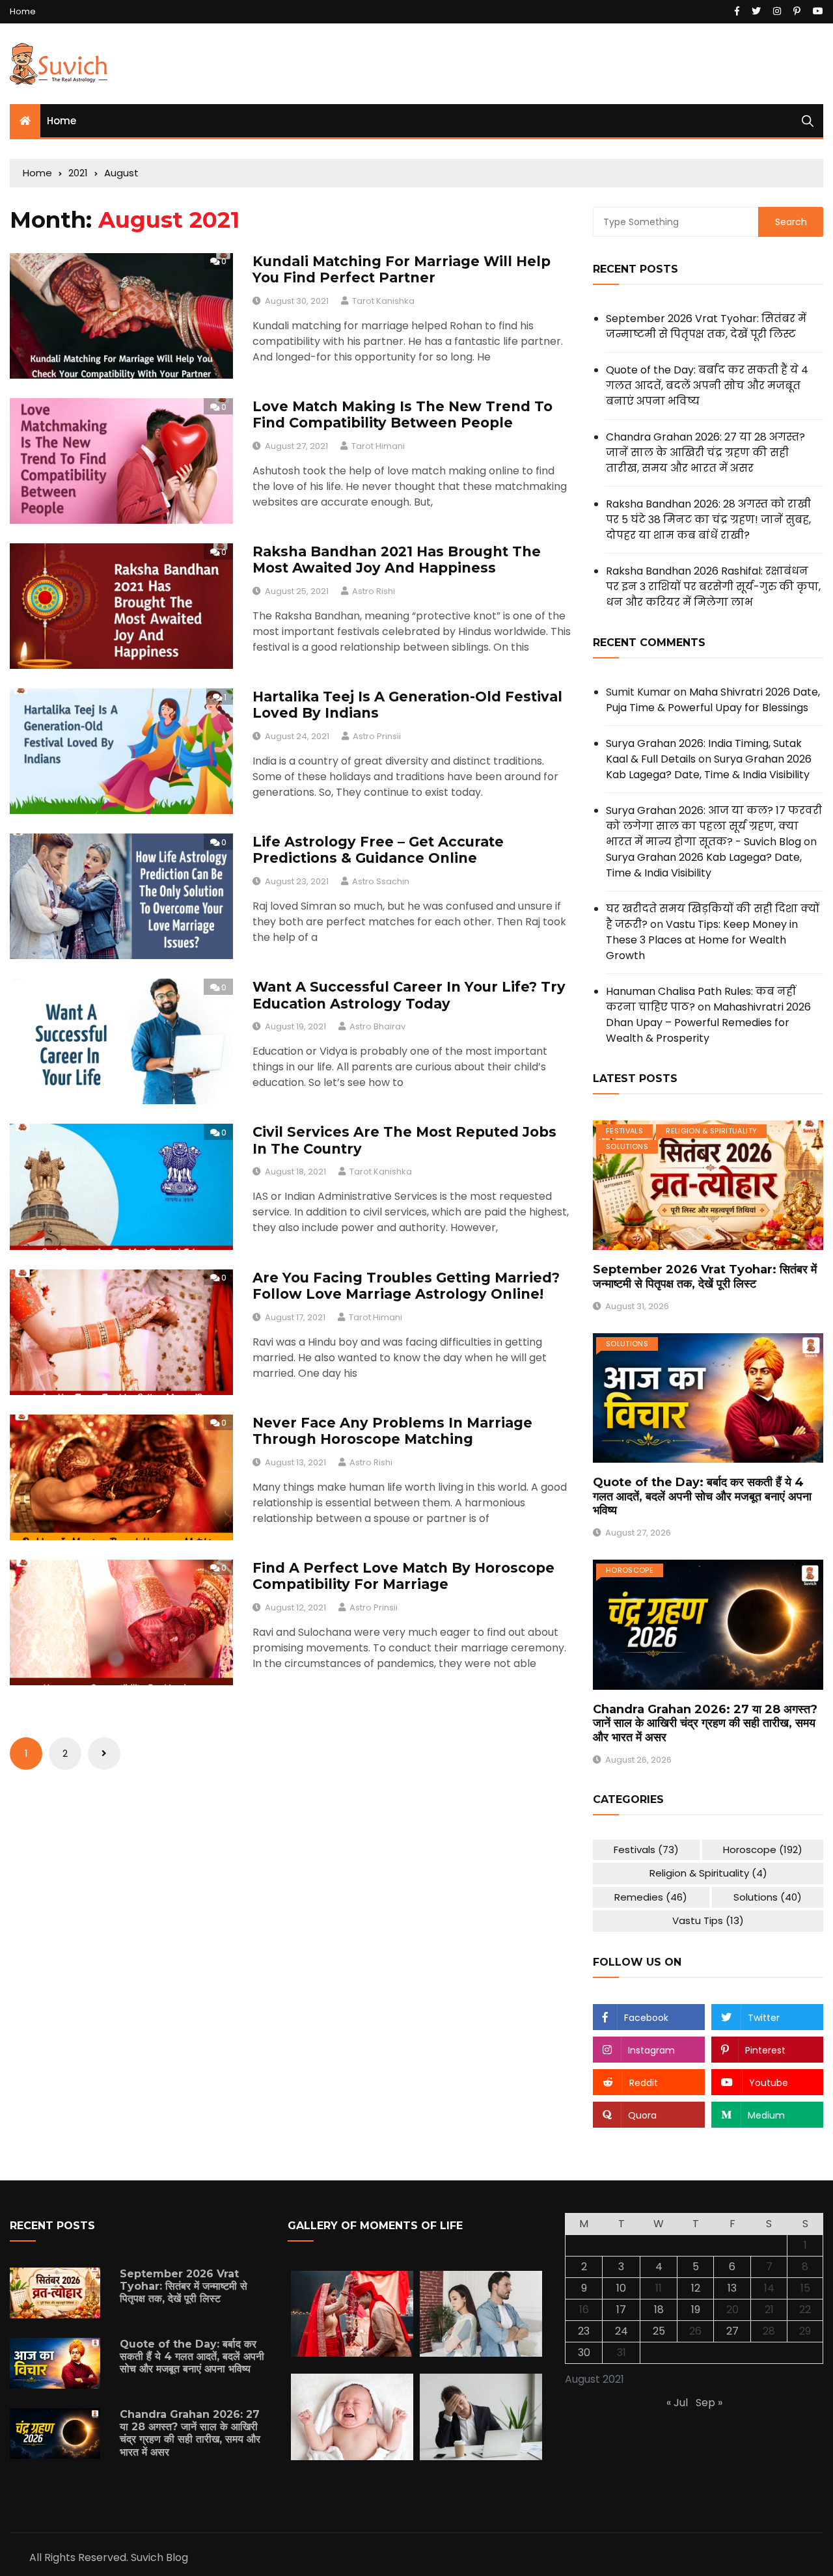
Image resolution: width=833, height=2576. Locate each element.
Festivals (624, 1131)
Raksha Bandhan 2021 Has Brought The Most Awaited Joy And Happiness (397, 560)
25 (659, 2331)
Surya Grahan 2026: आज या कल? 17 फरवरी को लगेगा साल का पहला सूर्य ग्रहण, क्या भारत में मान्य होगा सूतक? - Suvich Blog (714, 826)
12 (696, 2288)
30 (584, 2352)
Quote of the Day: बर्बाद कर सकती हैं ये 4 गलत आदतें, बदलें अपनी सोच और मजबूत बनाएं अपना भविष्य (707, 386)
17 (621, 2310)
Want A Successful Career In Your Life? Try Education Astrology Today (409, 995)
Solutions (627, 1146)
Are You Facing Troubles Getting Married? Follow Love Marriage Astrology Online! (406, 1286)
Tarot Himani (378, 446)
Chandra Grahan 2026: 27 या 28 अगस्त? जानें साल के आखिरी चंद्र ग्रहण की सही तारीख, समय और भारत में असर (705, 453)
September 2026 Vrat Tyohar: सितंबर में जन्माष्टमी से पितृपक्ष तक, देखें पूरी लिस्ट (706, 326)
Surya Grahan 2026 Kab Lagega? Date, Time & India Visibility (709, 767)
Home (23, 11)
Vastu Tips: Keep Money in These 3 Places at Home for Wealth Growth (702, 940)
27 (732, 2331)
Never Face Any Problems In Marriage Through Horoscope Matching (392, 1431)
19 (696, 2310)
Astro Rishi (374, 591)
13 (732, 2288)
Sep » (709, 2403)
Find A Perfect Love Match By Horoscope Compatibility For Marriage (403, 1576)
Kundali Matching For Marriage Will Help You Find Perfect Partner (402, 269)
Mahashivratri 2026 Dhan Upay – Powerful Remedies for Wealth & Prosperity (708, 1023)
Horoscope (630, 1570)
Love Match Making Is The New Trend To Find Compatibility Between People (403, 414)
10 (621, 2288)
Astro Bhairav (377, 1026)
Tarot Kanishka (383, 301)
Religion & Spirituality (711, 1131)
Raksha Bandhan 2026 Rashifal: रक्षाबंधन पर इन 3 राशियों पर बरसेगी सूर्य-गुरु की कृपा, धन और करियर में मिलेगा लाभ (713, 587)
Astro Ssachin (381, 881)
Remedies (651, 1897)
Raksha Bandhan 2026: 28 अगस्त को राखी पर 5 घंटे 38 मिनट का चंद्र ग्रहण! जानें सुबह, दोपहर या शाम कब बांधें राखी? (708, 520)
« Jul (677, 2403)
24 (621, 2331)
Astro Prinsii (377, 736)
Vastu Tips (708, 1920)
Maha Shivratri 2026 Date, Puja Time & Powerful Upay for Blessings (713, 700)
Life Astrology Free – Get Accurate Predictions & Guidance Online (378, 850)
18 (659, 2310)
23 (584, 2331)
